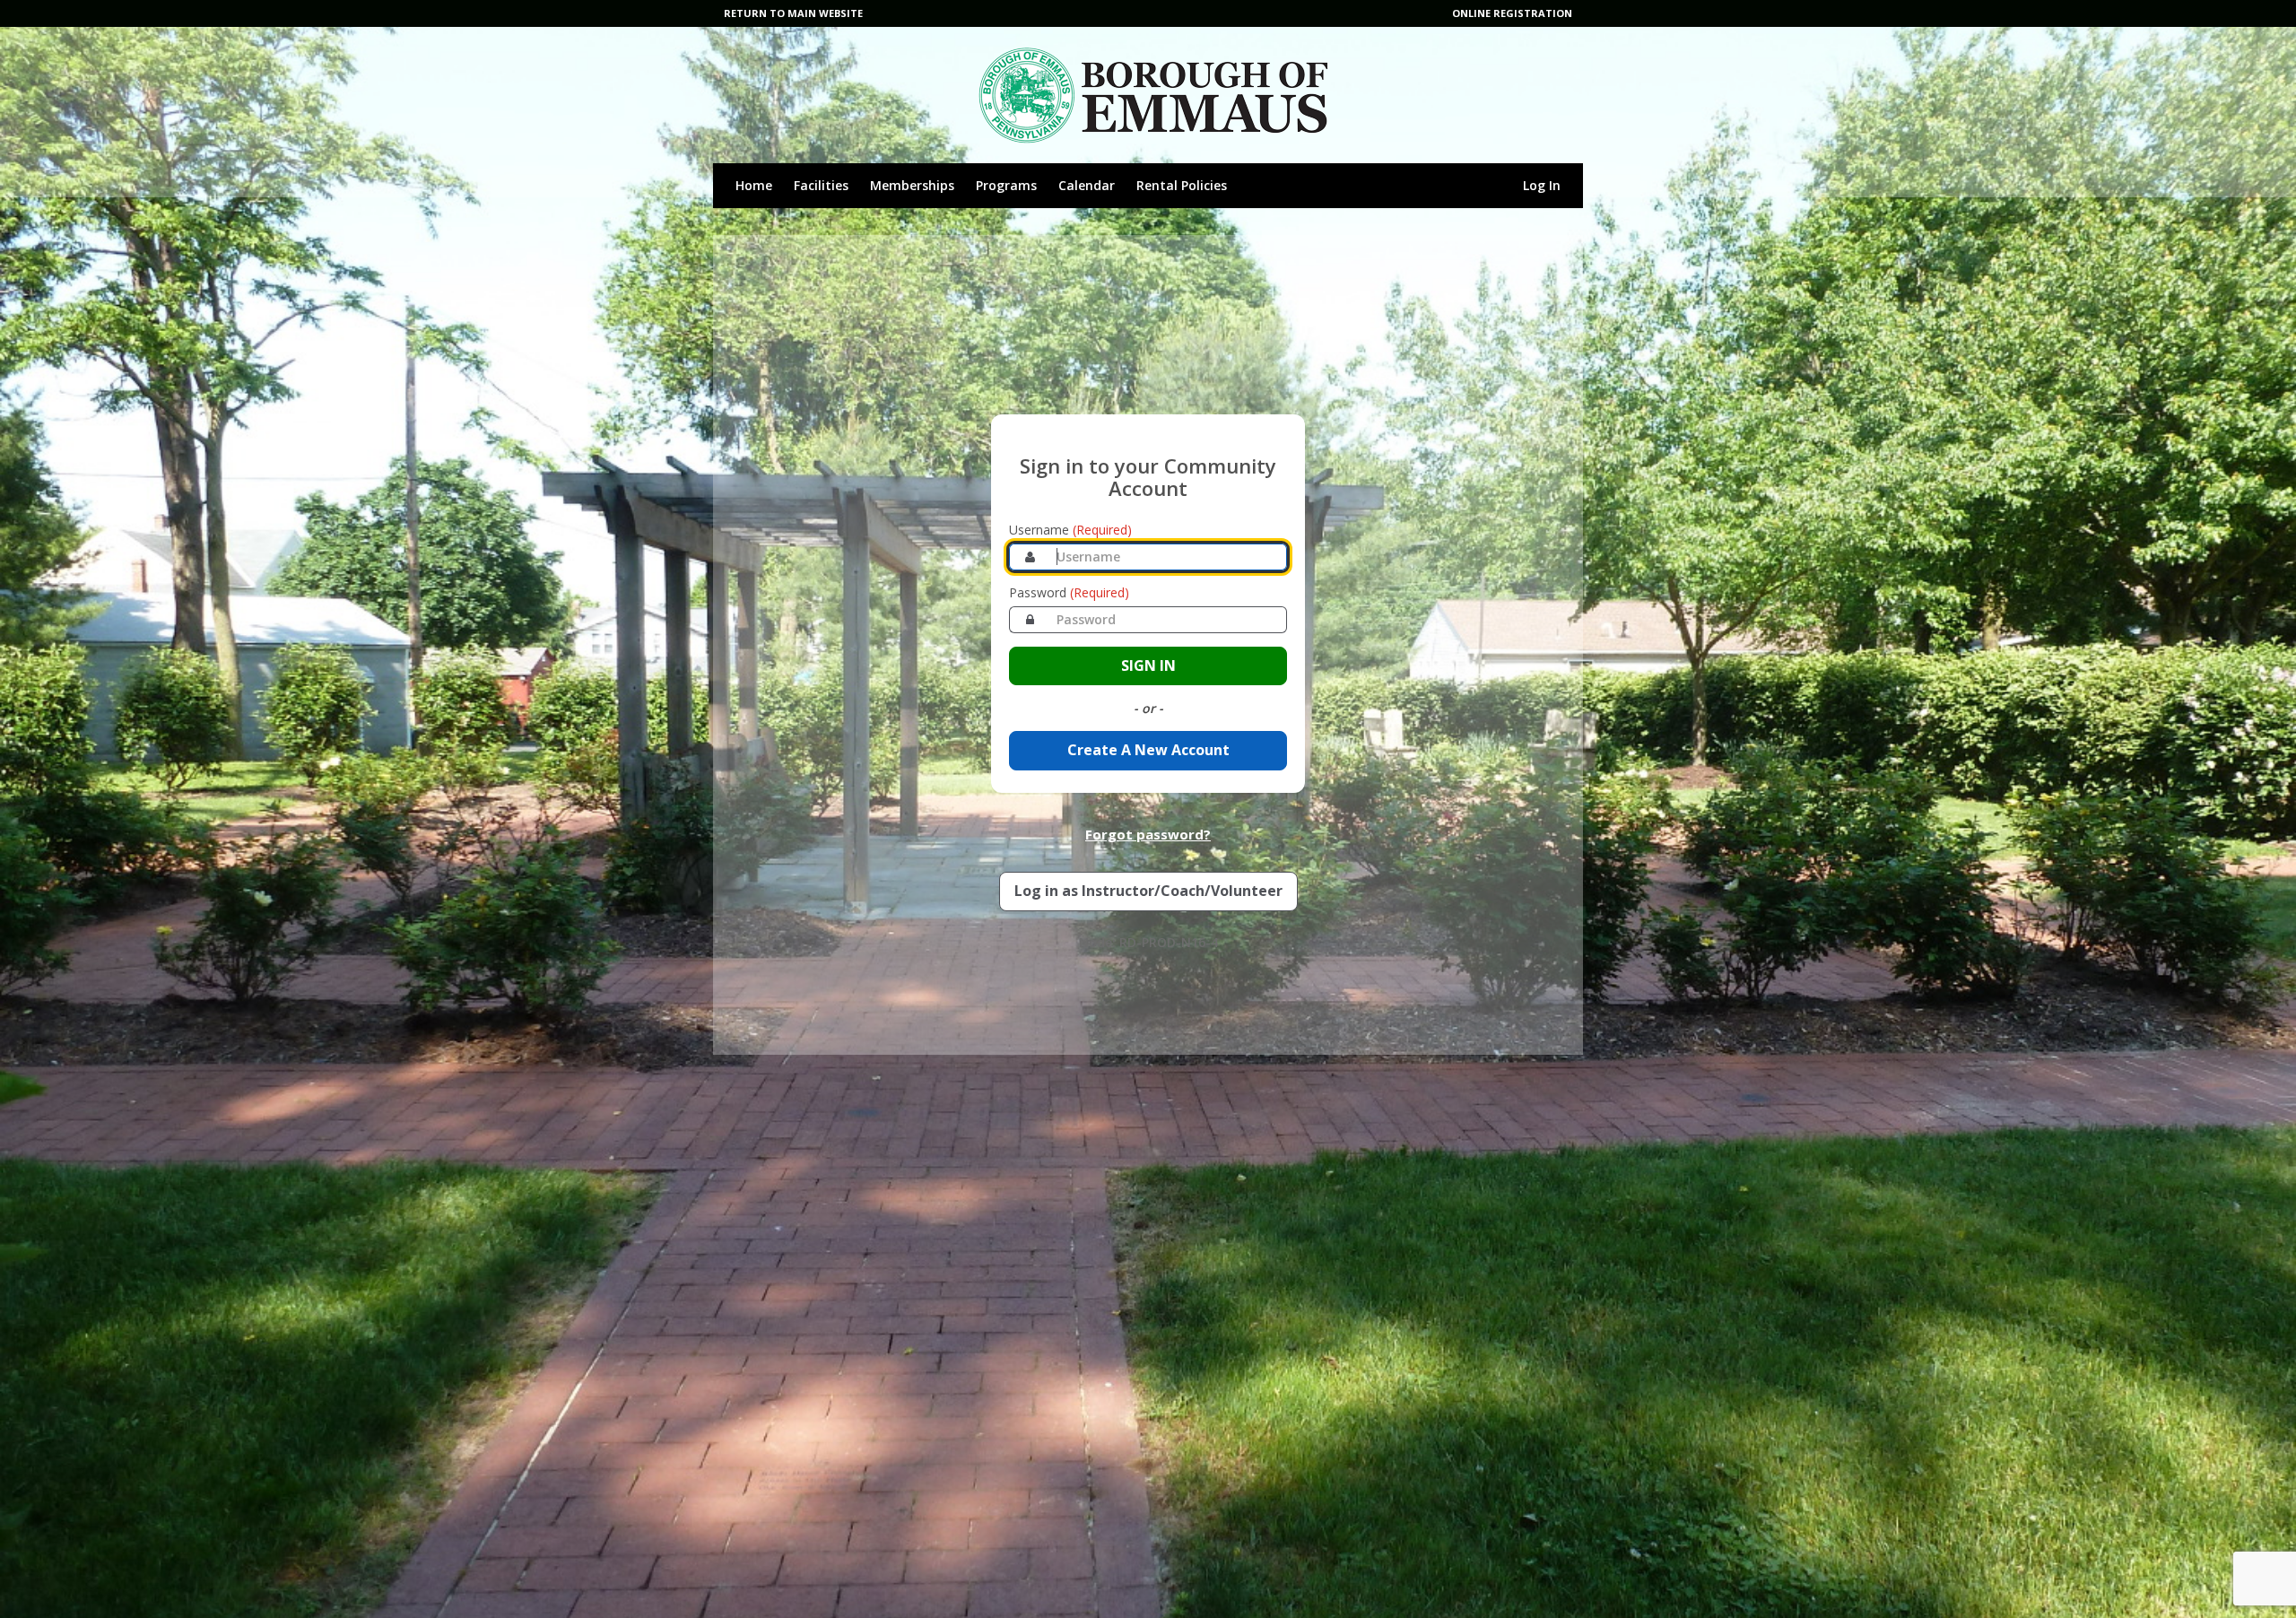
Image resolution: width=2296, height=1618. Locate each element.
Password (1069, 592)
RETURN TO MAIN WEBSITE (793, 13)
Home (754, 185)
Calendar (1087, 185)
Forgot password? (1148, 834)
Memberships (912, 185)
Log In (1542, 185)
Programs (1006, 185)
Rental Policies (1182, 185)
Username (1070, 530)
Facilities (821, 185)
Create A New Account (1148, 750)
